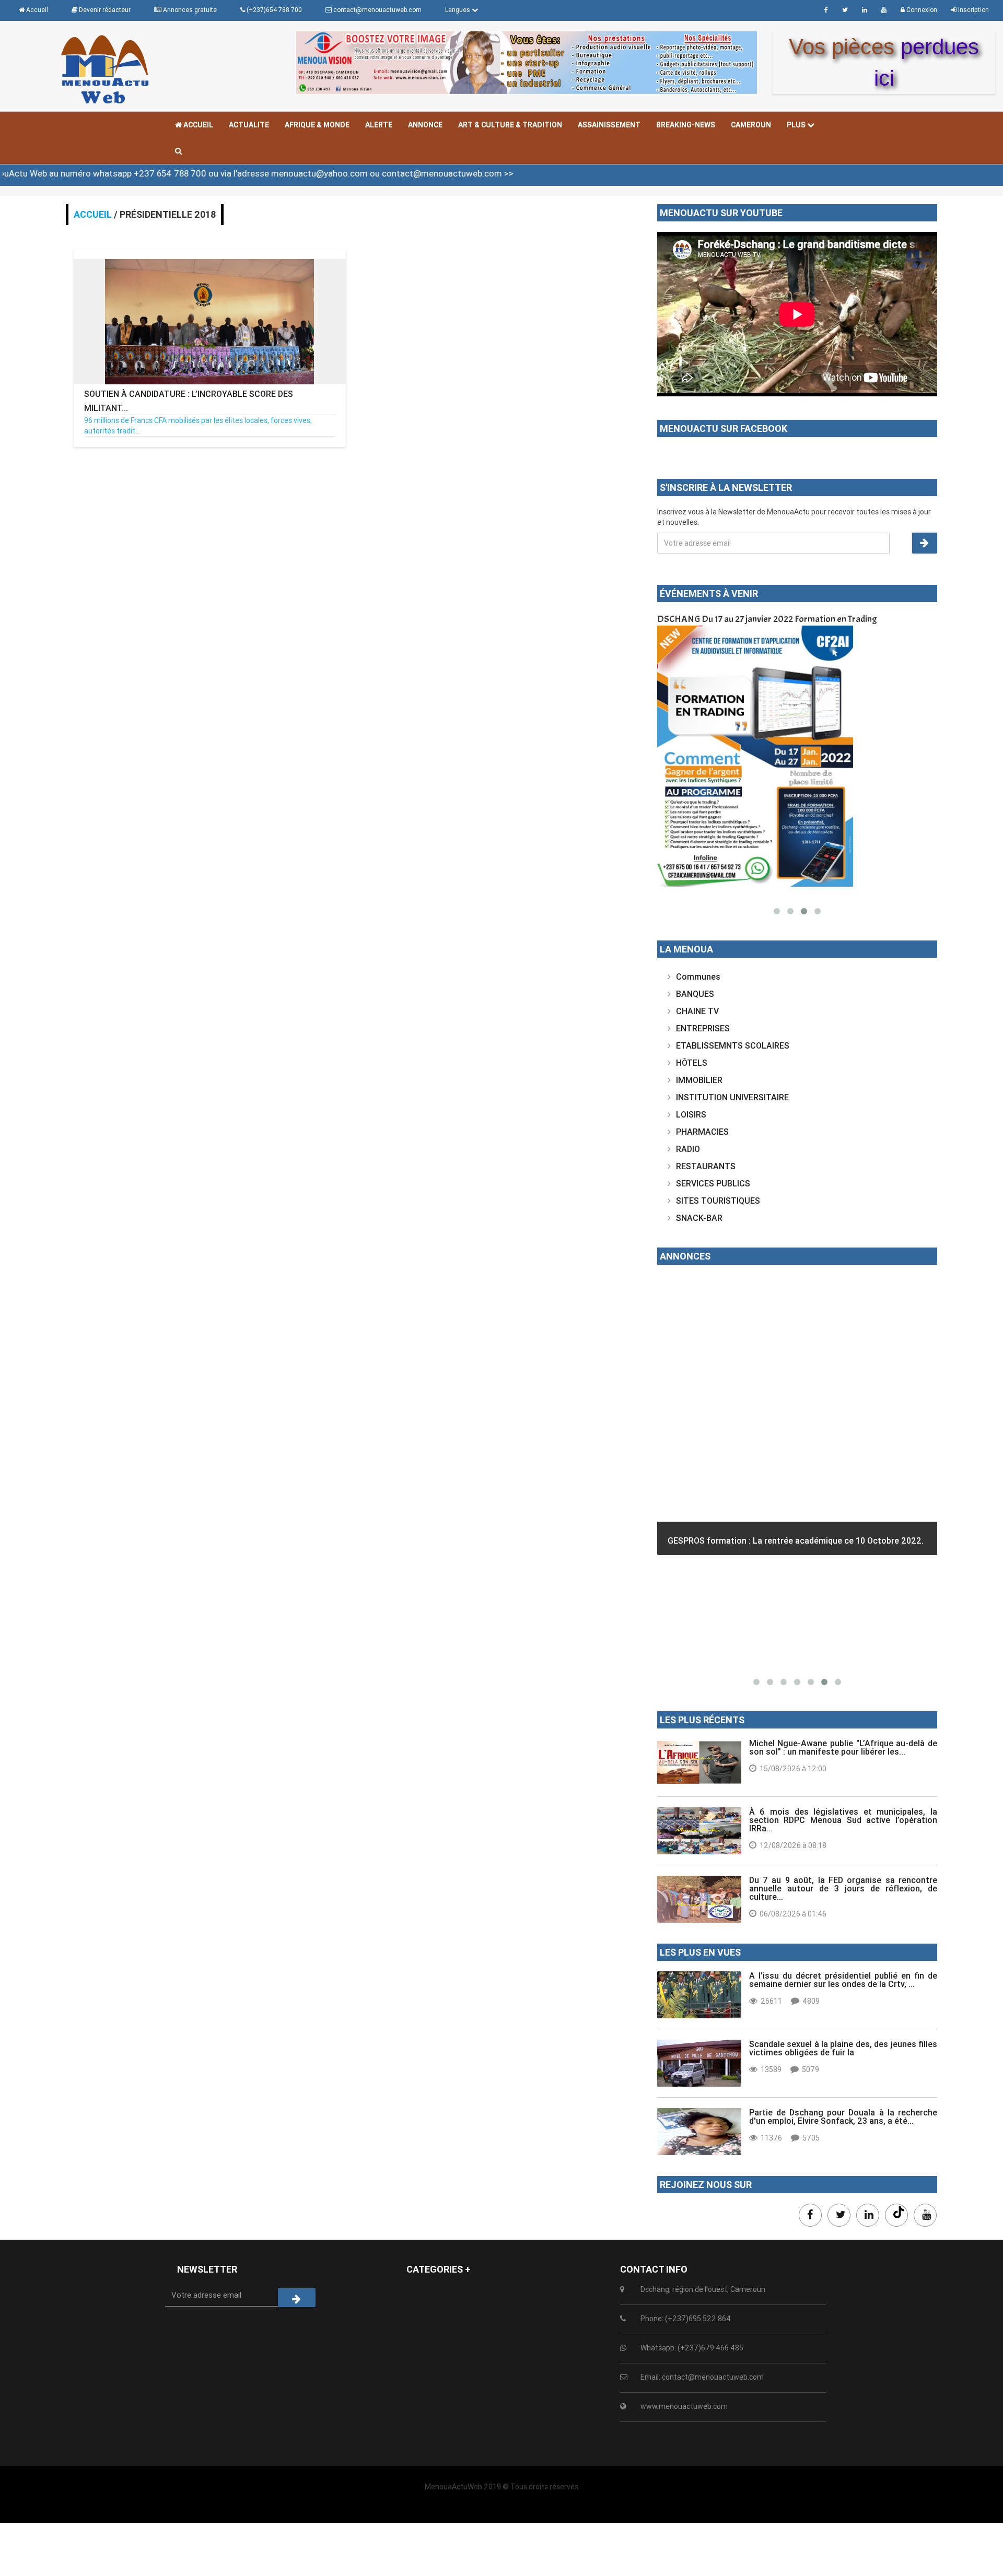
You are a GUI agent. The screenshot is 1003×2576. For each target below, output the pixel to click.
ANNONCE (425, 125)
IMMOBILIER (699, 1080)
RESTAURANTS (706, 1166)
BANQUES (695, 994)
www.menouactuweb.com (684, 2406)
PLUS (797, 125)
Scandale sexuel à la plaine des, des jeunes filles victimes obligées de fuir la (843, 2048)
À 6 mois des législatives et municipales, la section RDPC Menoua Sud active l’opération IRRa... (843, 1820)
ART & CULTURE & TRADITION (510, 125)
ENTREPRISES (703, 1028)
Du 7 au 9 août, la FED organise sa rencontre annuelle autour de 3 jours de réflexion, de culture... (843, 1888)
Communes (698, 977)
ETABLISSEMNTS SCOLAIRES (733, 1045)
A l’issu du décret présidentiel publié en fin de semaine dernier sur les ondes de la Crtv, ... (843, 1980)
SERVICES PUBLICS (713, 1183)
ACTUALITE (249, 125)
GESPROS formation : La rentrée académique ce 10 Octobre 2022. (796, 1540)
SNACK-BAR (699, 1218)
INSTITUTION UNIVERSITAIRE (732, 1097)
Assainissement (609, 125)
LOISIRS (691, 1114)
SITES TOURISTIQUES (718, 1201)
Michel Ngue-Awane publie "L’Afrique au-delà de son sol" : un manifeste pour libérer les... (843, 1747)
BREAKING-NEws (686, 125)
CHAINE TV (697, 1011)
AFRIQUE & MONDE (317, 125)
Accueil (197, 125)
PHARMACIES (702, 1132)
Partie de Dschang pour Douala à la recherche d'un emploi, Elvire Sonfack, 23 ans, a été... (843, 2116)
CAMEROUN (751, 125)
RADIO (688, 1149)
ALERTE (379, 125)
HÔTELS (692, 1063)
